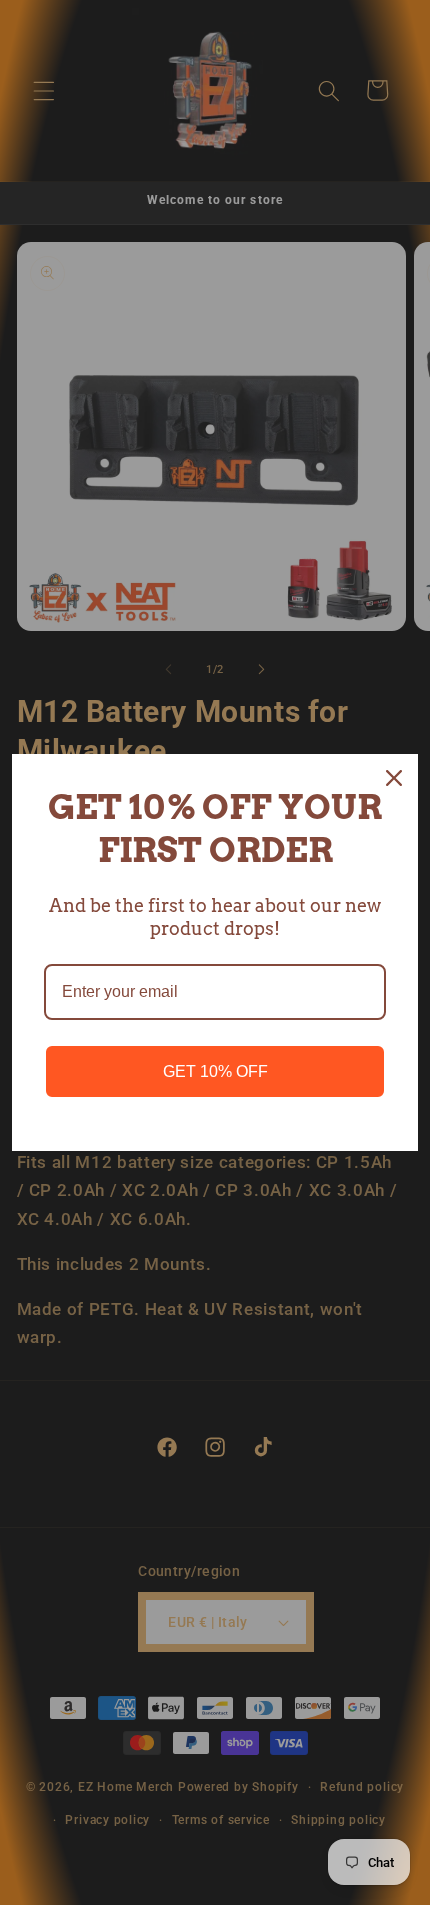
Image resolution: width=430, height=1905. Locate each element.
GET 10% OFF (215, 1071)
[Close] (394, 778)
